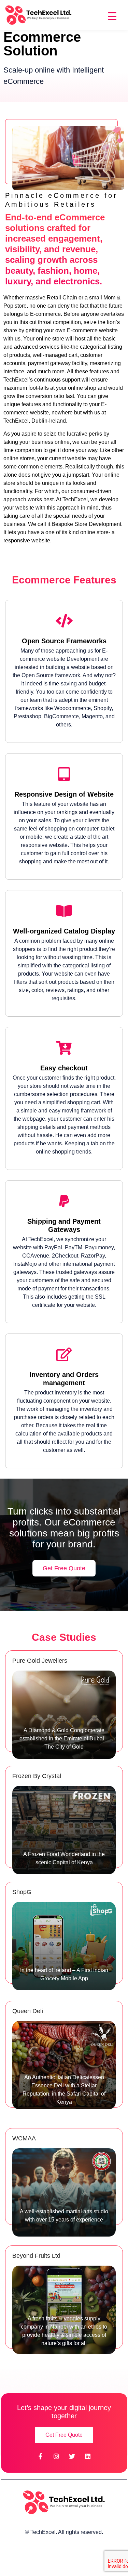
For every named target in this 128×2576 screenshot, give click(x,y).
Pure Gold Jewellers (40, 1661)
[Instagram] (56, 2456)
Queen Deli (28, 2011)
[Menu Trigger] (112, 16)
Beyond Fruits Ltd (36, 2256)
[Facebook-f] (41, 2456)
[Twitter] (72, 2456)
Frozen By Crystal (37, 1776)
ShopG (22, 1892)
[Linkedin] (88, 2456)
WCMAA (24, 2138)
